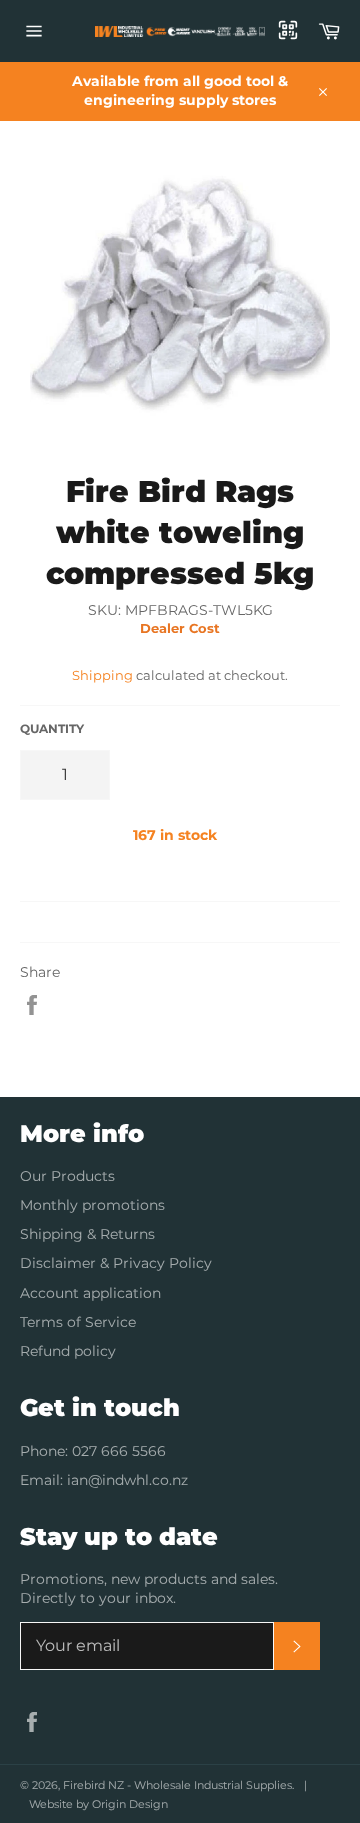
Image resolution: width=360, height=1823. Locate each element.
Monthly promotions (92, 1205)
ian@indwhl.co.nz (127, 1480)
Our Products (67, 1176)
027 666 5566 (119, 1451)
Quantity (52, 728)
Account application (90, 1293)
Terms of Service (78, 1322)
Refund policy (68, 1351)
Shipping (102, 675)
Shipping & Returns (87, 1234)
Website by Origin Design (98, 1804)
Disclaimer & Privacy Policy (116, 1263)
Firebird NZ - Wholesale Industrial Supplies (177, 1785)
